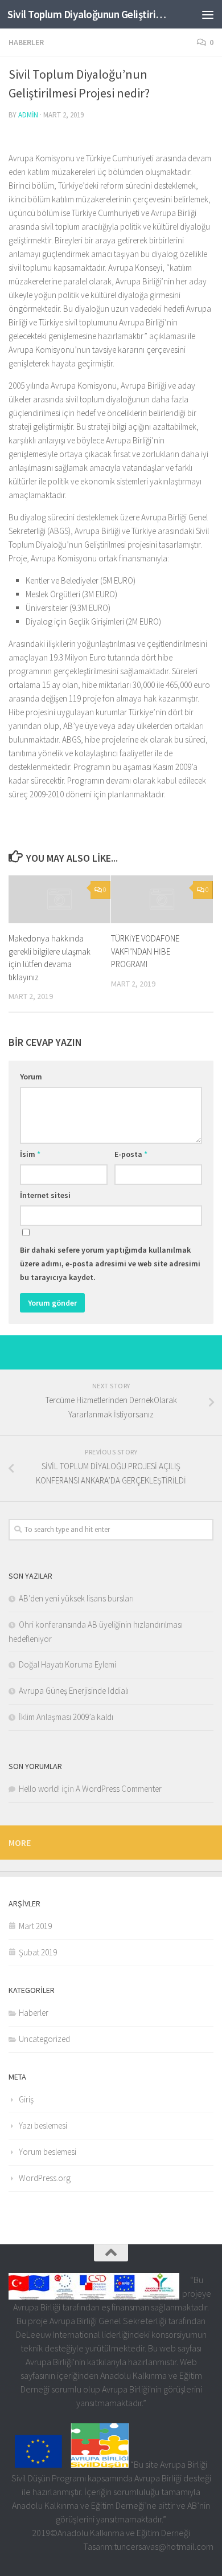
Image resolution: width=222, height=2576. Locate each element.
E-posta (131, 1154)
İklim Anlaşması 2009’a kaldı (66, 1717)
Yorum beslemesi (48, 2152)
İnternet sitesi (45, 1195)
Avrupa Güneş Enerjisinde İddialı (74, 1691)
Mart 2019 (35, 1926)
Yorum (31, 1077)
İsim (30, 1154)
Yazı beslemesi (43, 2125)
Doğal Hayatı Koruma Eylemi (67, 1664)
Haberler (26, 42)
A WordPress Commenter (119, 1789)
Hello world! (39, 1789)
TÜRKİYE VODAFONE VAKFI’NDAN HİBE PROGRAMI (145, 951)
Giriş (26, 2099)
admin (28, 115)
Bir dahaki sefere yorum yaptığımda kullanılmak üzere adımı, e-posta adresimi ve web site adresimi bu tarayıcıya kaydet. (110, 1263)
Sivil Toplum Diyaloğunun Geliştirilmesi (87, 14)
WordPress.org (45, 2178)
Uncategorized (44, 2039)
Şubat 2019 (38, 1952)
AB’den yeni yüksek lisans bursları (76, 1598)
